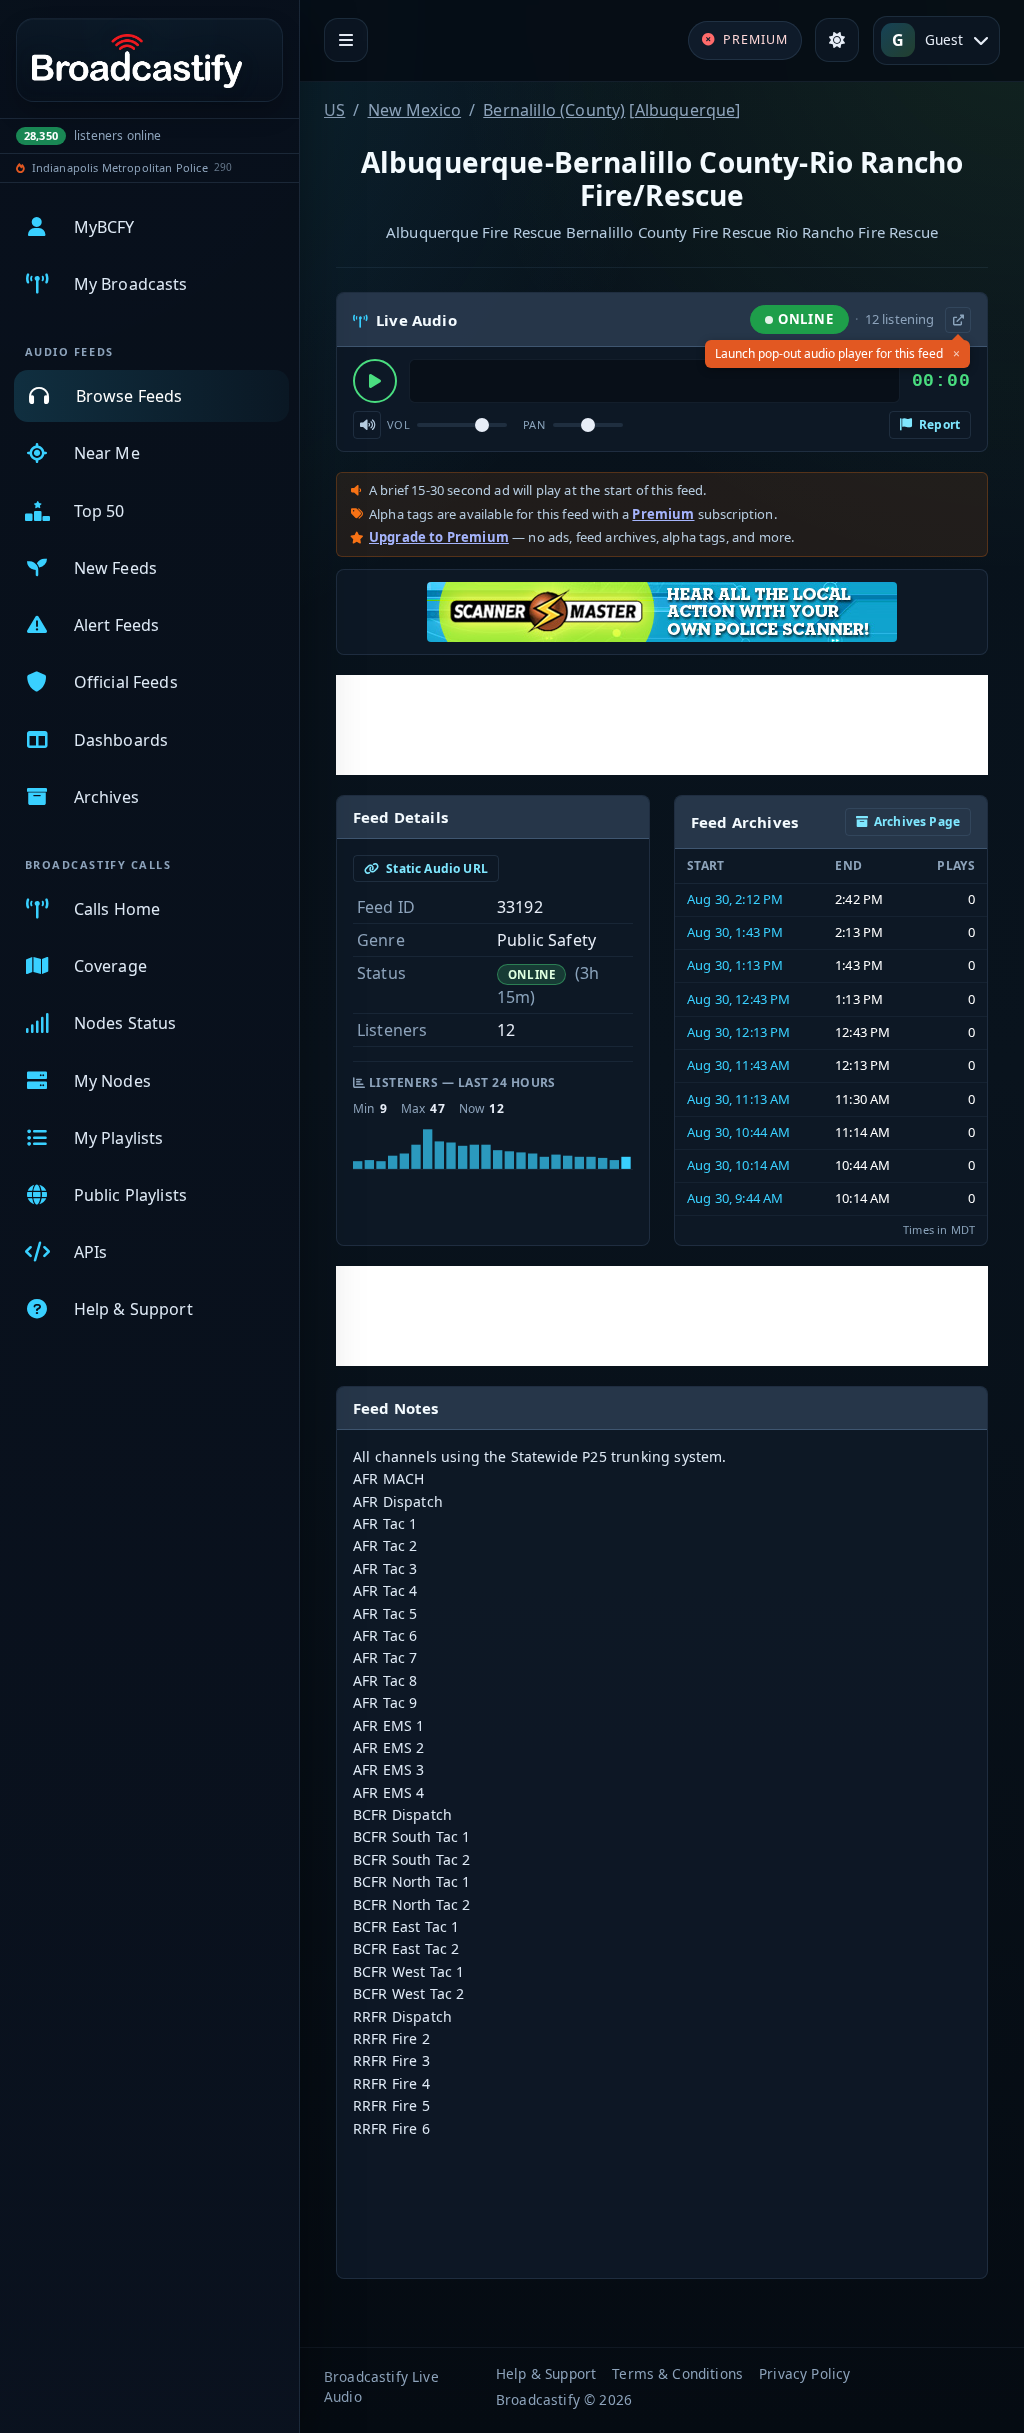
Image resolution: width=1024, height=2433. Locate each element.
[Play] (375, 381)
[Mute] (367, 425)
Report (938, 424)
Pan (534, 424)
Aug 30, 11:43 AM (739, 1065)
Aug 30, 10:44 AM (739, 1132)
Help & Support (546, 2373)
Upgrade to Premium (439, 537)
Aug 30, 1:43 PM (735, 932)
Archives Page (917, 821)
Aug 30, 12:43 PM (739, 999)
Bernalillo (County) (554, 110)
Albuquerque (685, 110)
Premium (663, 514)
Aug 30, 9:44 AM (735, 1198)
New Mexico (415, 110)
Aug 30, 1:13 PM (735, 965)
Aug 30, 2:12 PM (735, 899)
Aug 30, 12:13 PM (739, 1032)
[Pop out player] (958, 320)
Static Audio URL (435, 868)
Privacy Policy (804, 2373)
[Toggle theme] (837, 40)
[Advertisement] (662, 725)
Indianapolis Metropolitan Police (120, 167)
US (334, 110)
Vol (398, 424)
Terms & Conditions (677, 2373)
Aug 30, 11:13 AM (739, 1099)
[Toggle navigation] (346, 40)
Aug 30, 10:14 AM (739, 1165)
